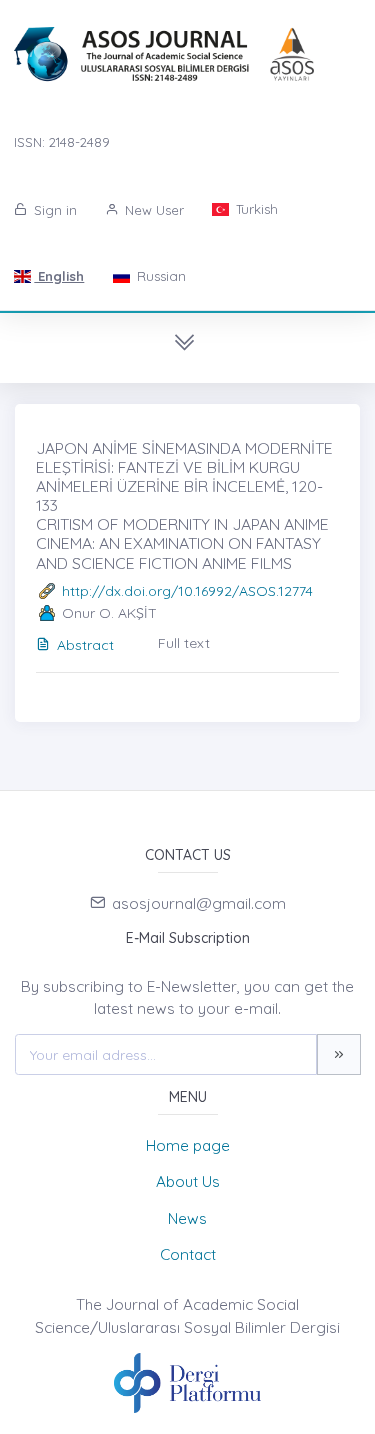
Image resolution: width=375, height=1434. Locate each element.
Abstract (85, 645)
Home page (188, 1145)
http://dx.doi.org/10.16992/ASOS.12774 (187, 591)
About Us (188, 1181)
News (187, 1218)
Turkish (255, 209)
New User (152, 210)
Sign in (53, 210)
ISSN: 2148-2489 (62, 142)
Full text (184, 643)
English (59, 276)
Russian (159, 276)
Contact (188, 1254)
